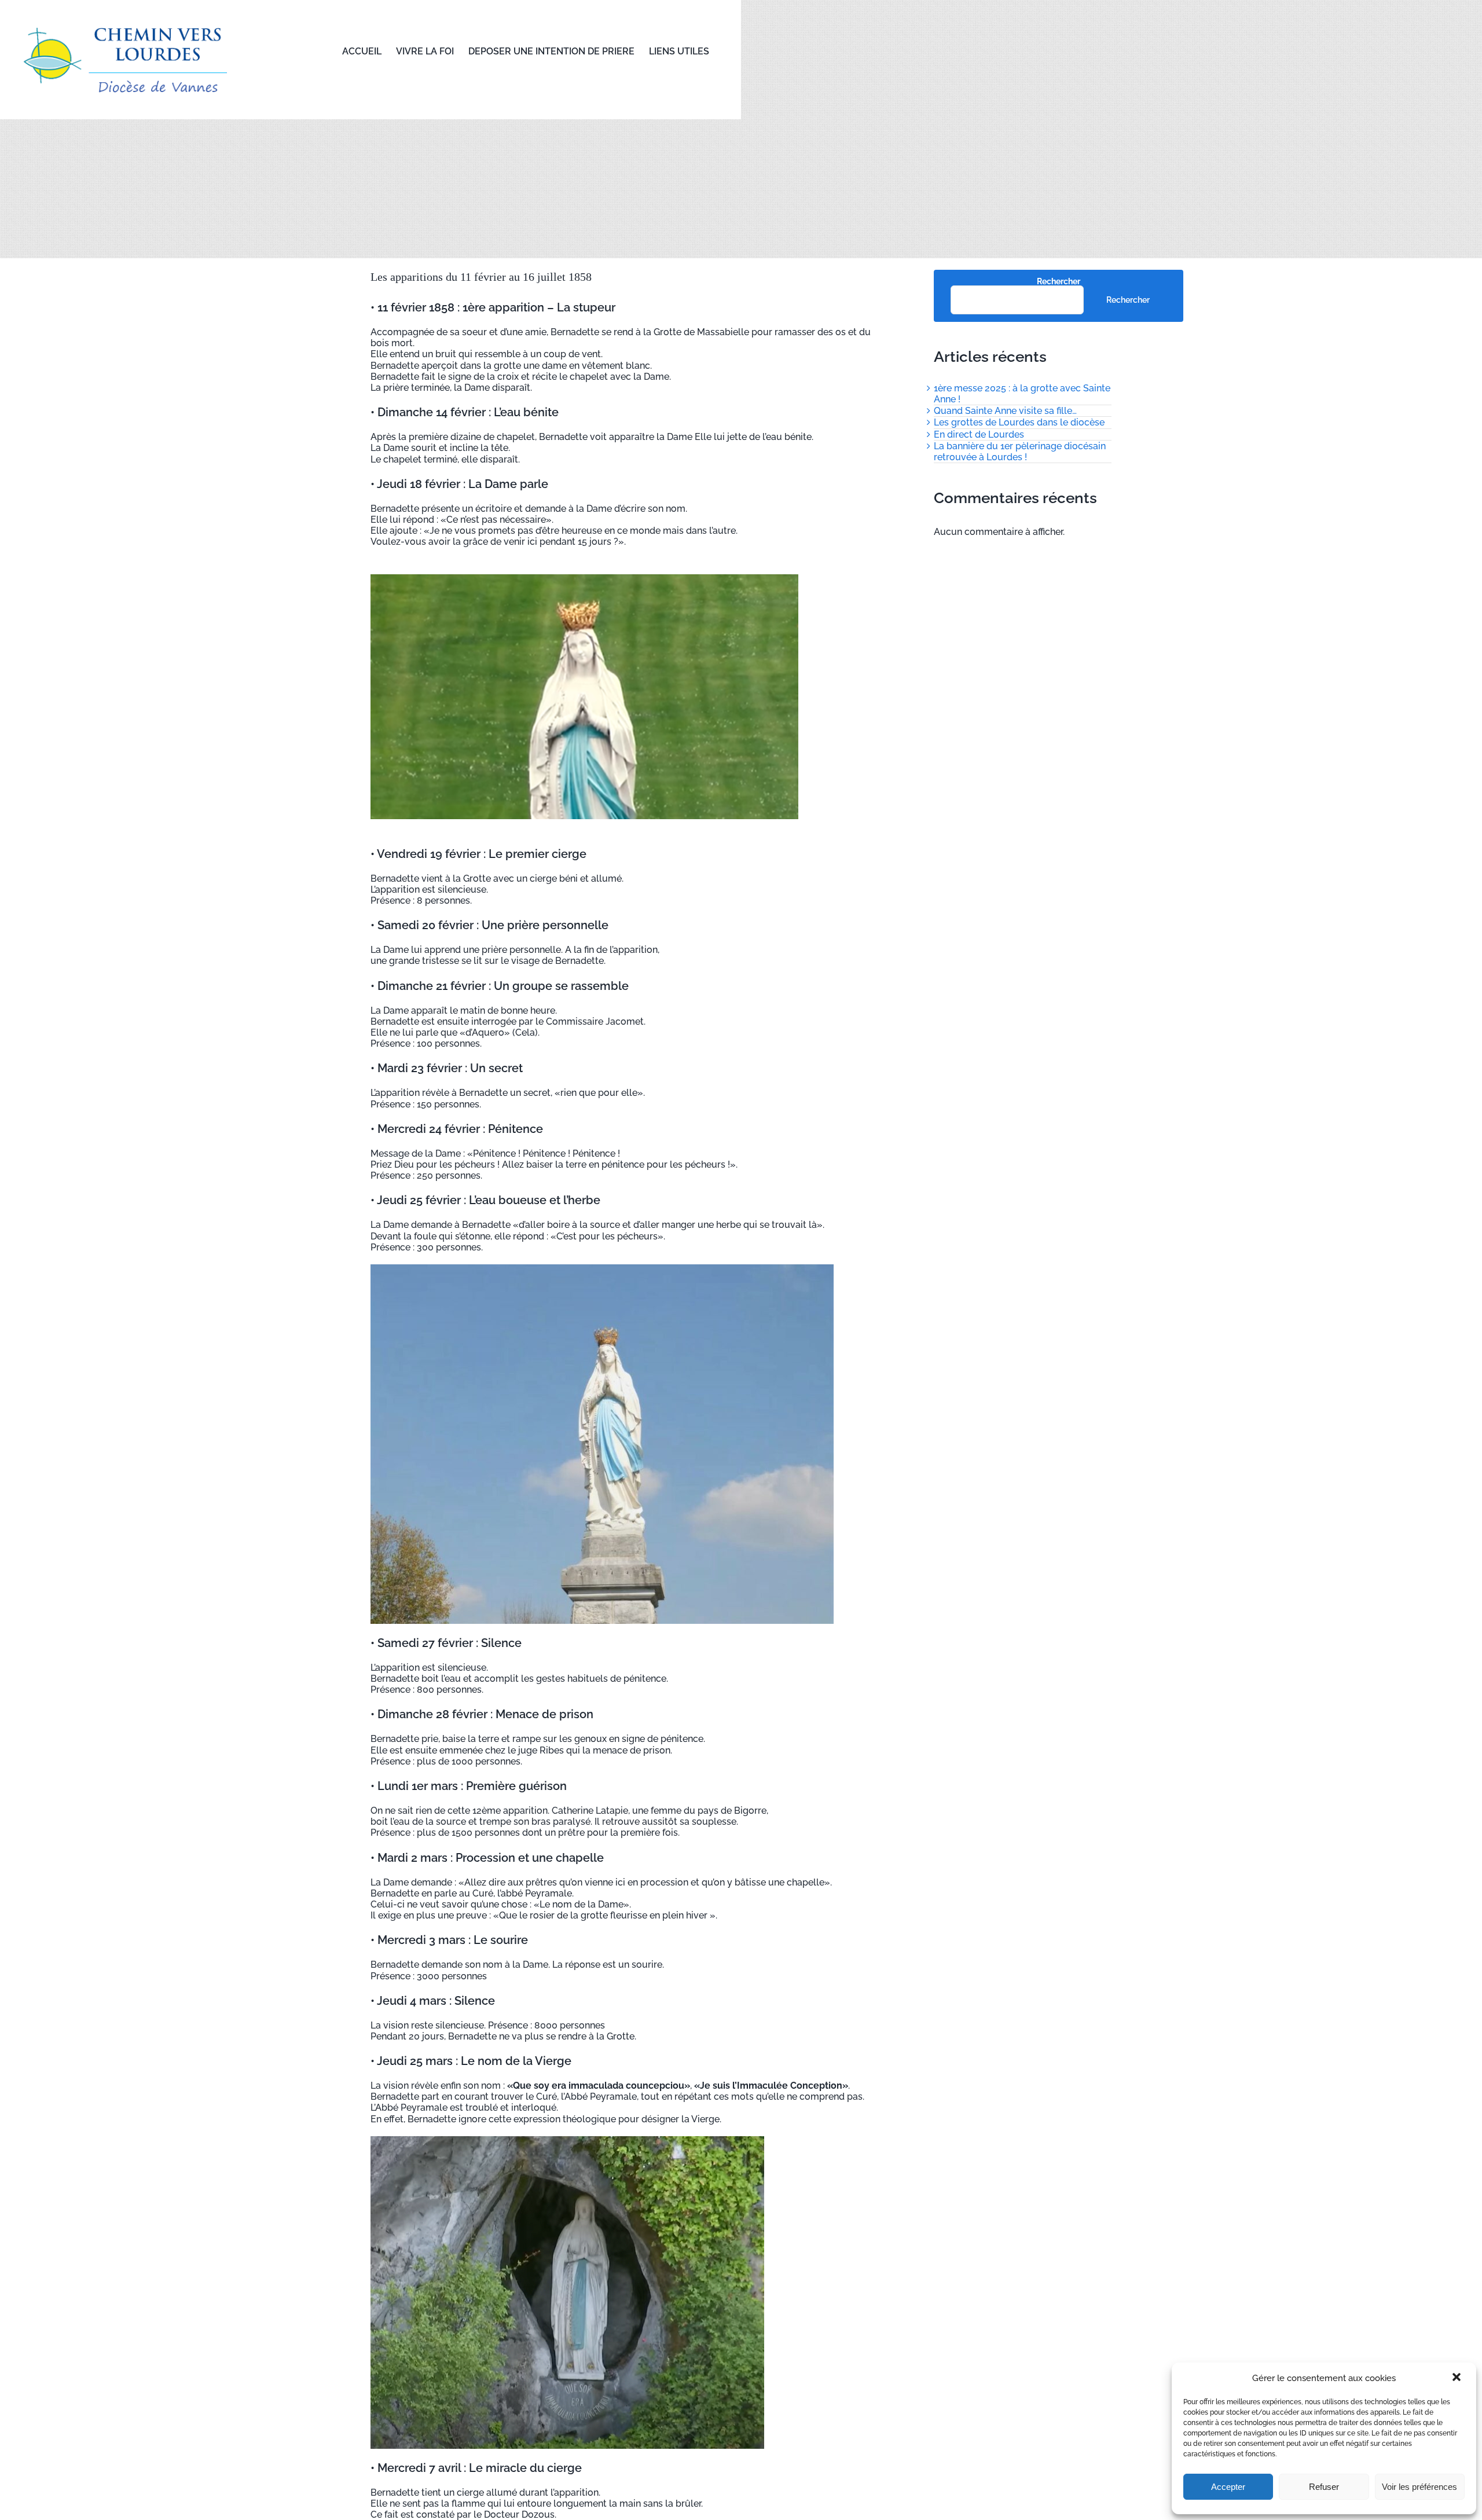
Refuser (1324, 2487)
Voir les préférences (1419, 2487)
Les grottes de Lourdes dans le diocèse (1019, 422)
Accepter (1228, 2487)
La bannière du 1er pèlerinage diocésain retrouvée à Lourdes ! (1020, 452)
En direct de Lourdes (979, 434)
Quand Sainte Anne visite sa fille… (1005, 411)
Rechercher (1059, 281)
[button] (1458, 2378)
